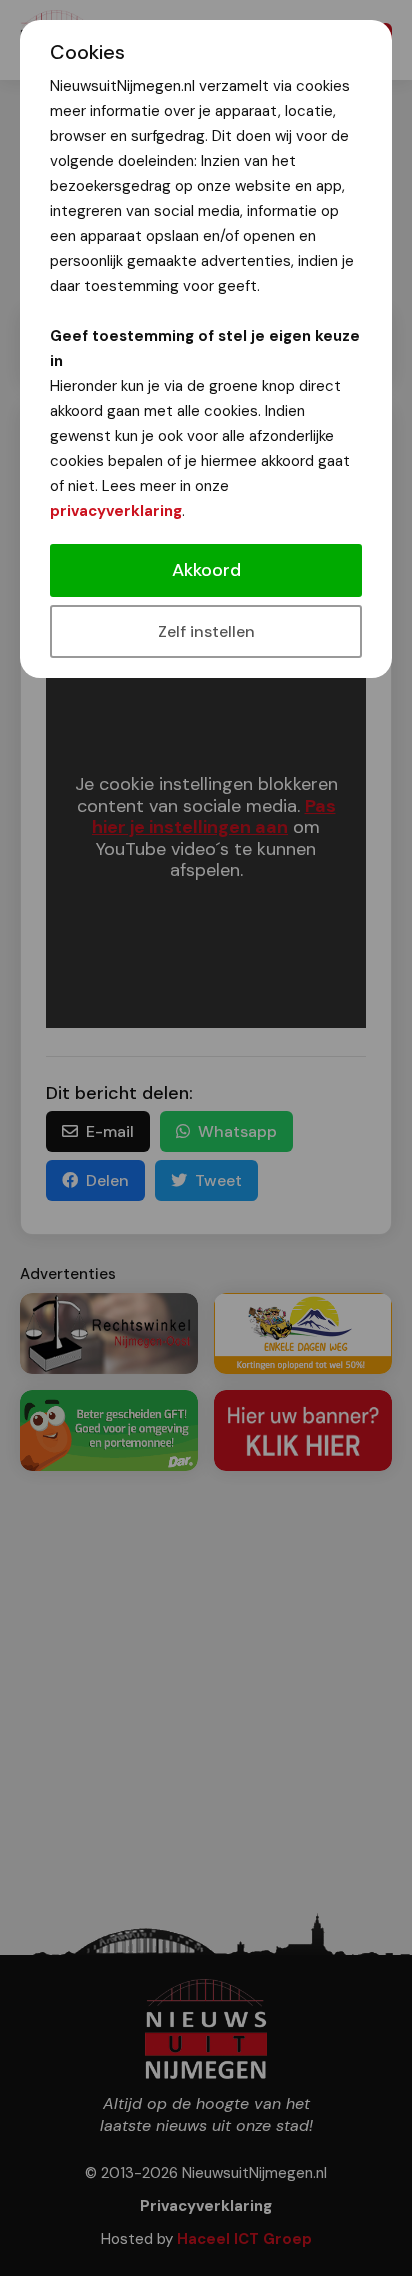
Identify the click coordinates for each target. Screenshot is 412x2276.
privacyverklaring (116, 511)
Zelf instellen (206, 631)
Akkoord (206, 570)
